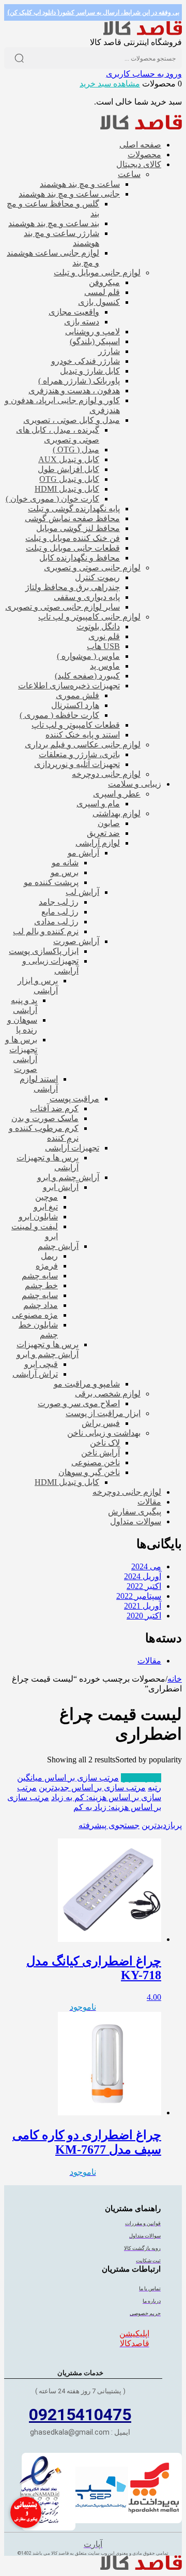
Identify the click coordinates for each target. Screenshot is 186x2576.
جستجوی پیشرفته (109, 1825)
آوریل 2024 (143, 1576)
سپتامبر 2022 (139, 1596)
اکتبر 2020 (144, 1616)
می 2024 (146, 1566)
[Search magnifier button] (19, 58)
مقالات (149, 1661)
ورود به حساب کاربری (144, 74)
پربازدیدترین (141, 1778)
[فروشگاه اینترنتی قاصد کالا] (143, 32)
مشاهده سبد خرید (110, 84)
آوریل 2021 (143, 1606)
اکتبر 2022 (144, 1586)
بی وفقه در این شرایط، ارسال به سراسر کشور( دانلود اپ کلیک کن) (93, 12)
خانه (175, 1679)
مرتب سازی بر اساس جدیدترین (92, 1787)
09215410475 (80, 2415)
